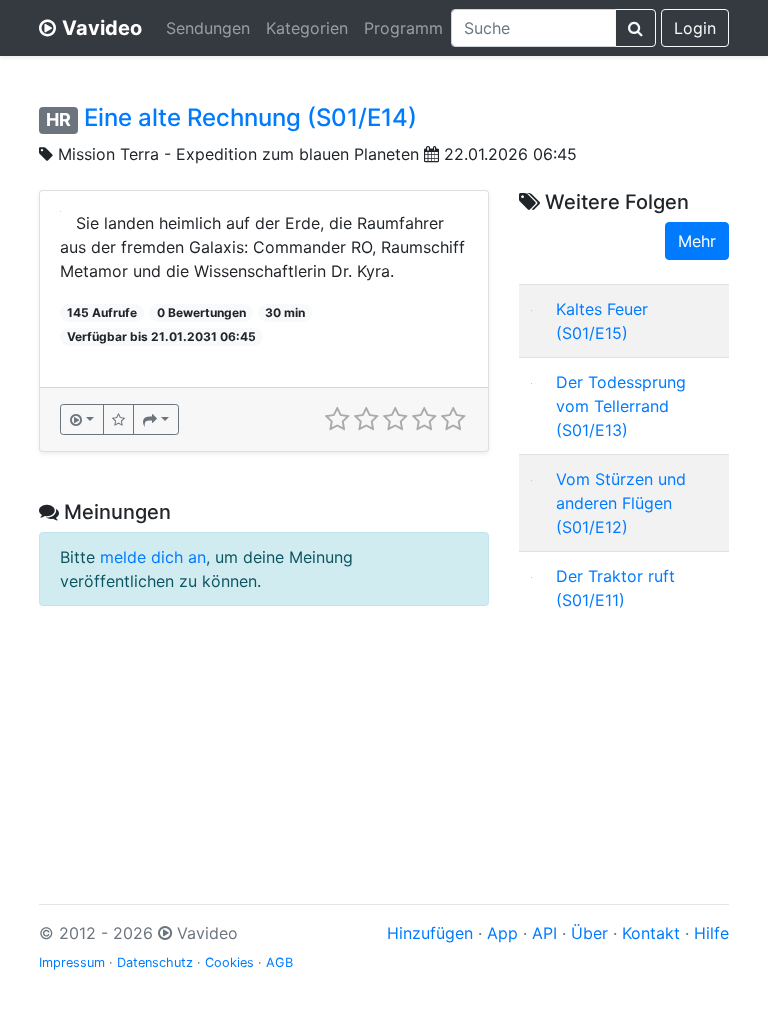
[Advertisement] (624, 740)
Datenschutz (155, 962)
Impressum (72, 962)
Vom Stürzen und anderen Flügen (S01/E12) (621, 503)
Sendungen (208, 28)
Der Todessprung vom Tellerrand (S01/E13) (621, 406)
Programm (403, 28)
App (502, 933)
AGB (279, 962)
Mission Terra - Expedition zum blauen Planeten (238, 154)
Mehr (697, 241)
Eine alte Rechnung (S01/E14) (250, 117)
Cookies (229, 962)
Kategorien (307, 28)
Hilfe (711, 933)
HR (58, 119)
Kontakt (651, 933)
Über (589, 933)
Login (695, 28)
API (544, 933)
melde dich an (153, 557)
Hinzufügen (430, 933)
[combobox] (533, 28)
